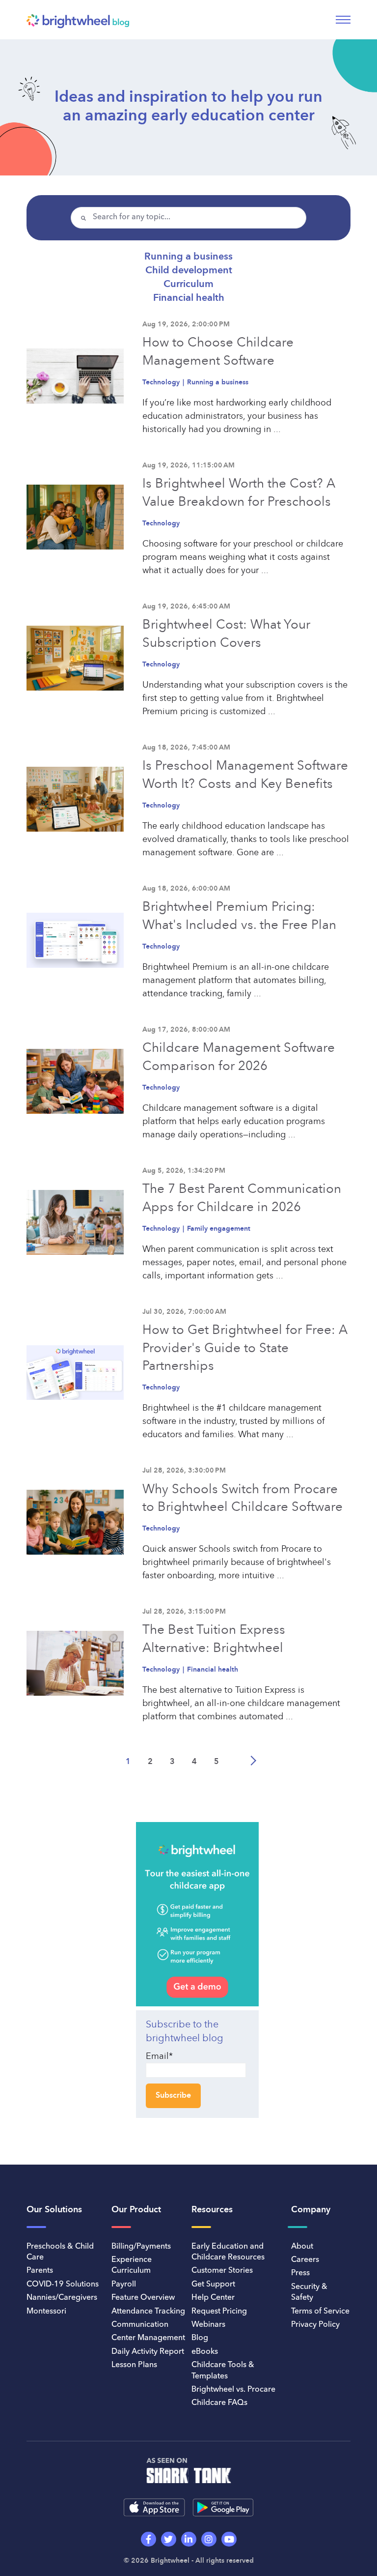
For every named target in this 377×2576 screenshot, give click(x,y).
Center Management (148, 2338)
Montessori (46, 2312)
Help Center (213, 2298)
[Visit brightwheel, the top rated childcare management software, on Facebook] (148, 2539)
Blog (200, 2338)
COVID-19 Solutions (63, 2285)
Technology (162, 382)
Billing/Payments (141, 2247)
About (302, 2247)
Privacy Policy (315, 2325)
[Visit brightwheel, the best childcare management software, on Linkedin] (189, 2539)
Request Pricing (219, 2312)
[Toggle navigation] (343, 20)
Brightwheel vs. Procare (233, 2390)
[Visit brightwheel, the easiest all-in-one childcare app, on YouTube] (229, 2539)
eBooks (205, 2352)
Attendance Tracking (148, 2312)
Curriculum (188, 285)
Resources (212, 2210)
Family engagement (219, 1229)
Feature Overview (143, 2298)
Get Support (213, 2285)
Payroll (124, 2285)
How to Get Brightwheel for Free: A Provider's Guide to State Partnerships (245, 1348)
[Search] (83, 219)
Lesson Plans (134, 2365)
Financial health (189, 298)
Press (300, 2273)
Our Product (136, 2210)
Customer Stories (222, 2271)
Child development (189, 271)
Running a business (188, 257)
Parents (40, 2271)
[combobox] (188, 218)
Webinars (208, 2325)
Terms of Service (320, 2312)
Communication (140, 2325)
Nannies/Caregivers (62, 2298)
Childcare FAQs (219, 2403)
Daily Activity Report (148, 2352)
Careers (305, 2260)
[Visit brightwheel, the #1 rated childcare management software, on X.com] (169, 2539)
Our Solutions (54, 2210)
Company (311, 2210)
